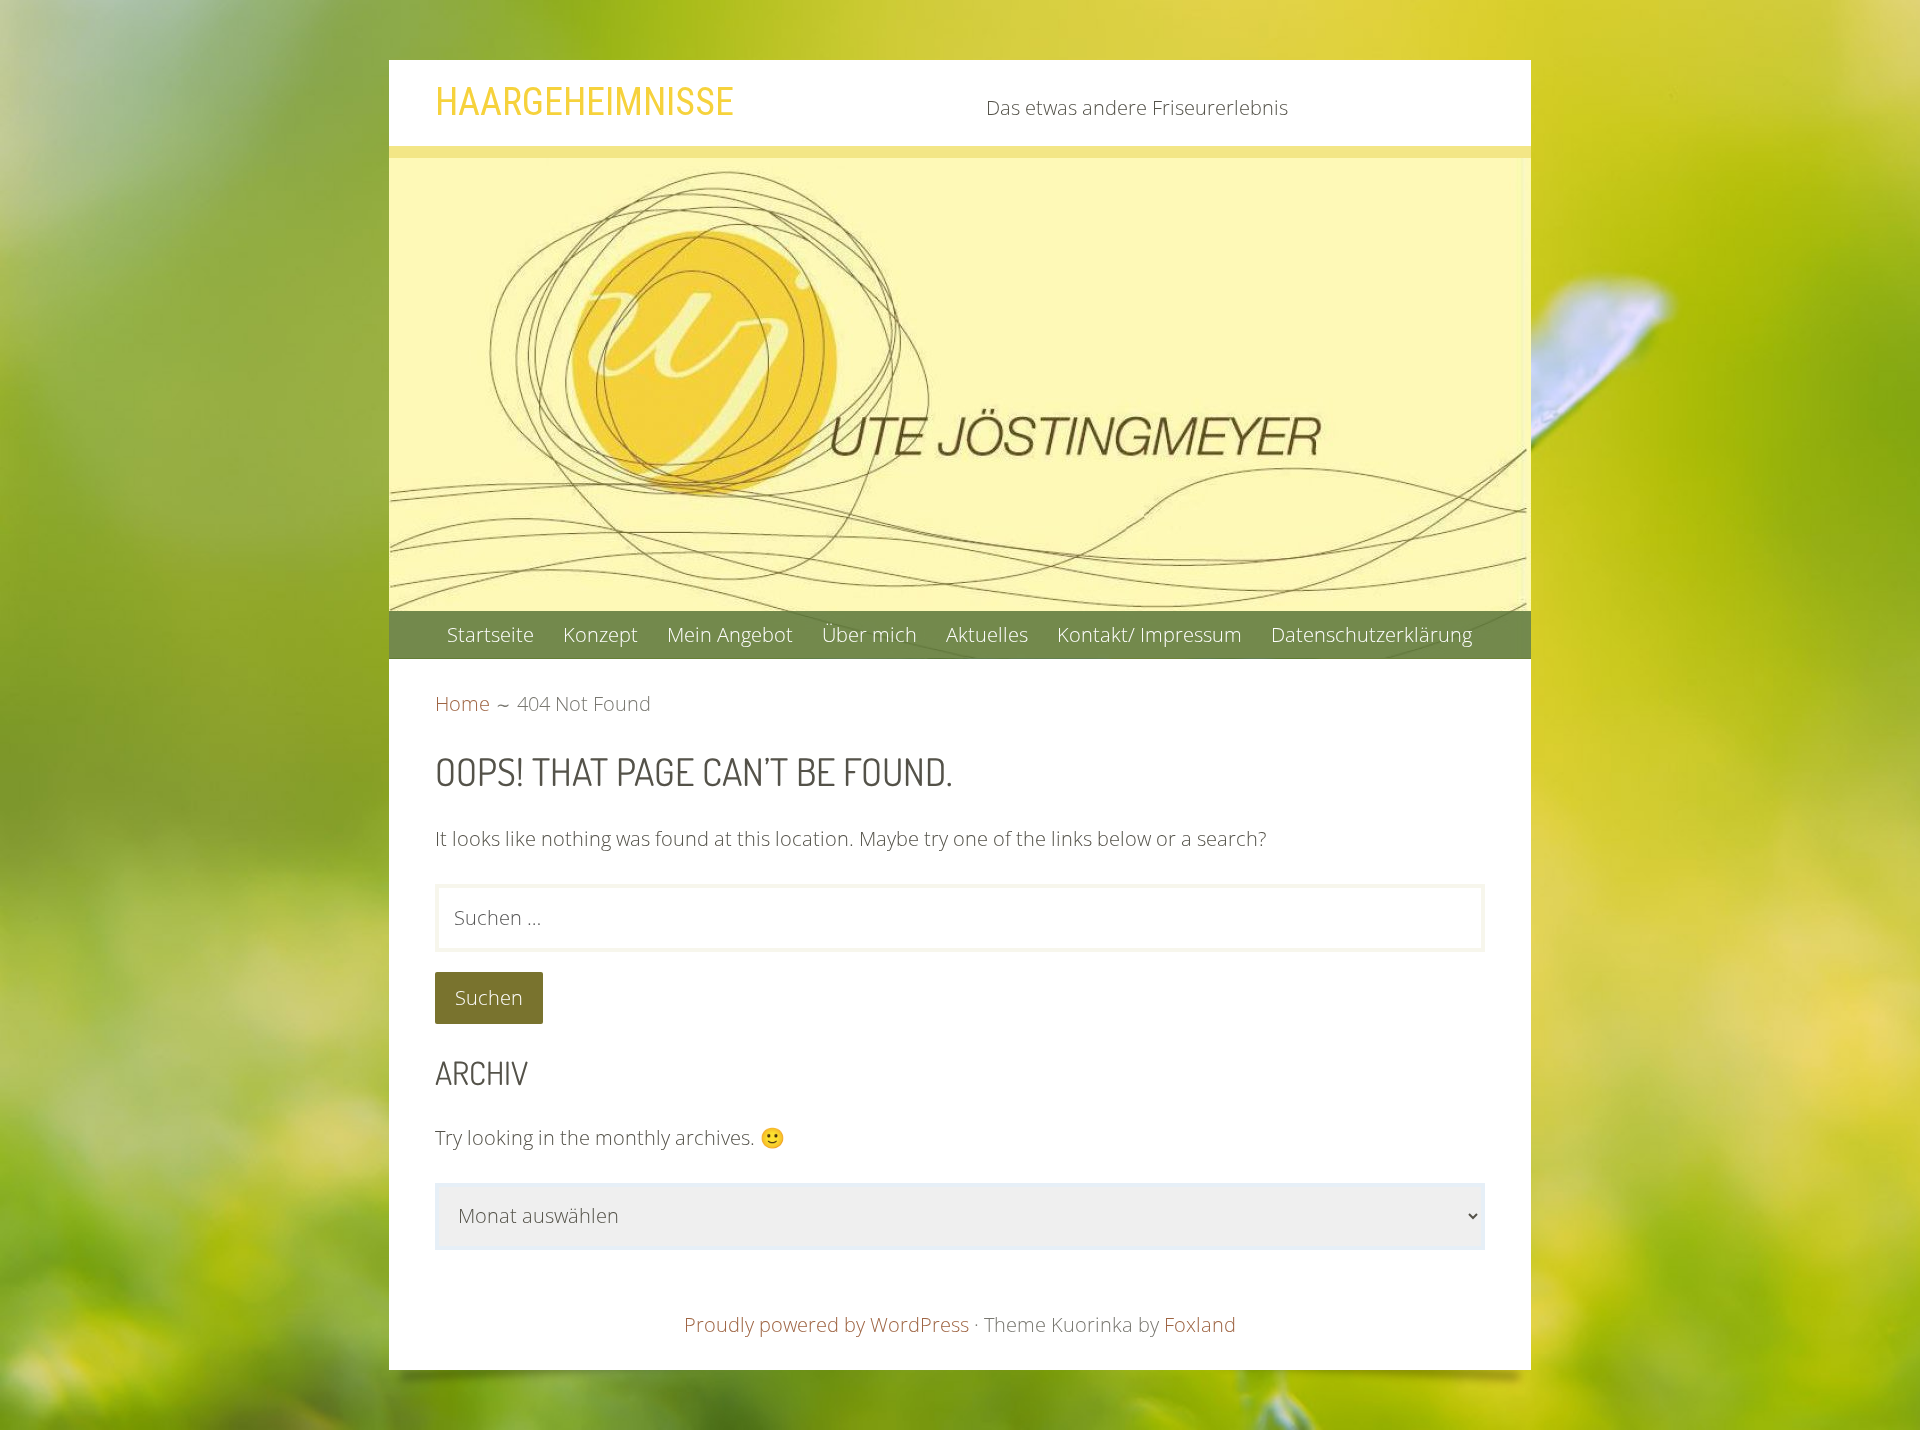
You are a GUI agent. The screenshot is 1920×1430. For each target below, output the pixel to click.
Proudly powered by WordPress (826, 1324)
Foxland (1200, 1324)
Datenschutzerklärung (1371, 634)
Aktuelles (987, 634)
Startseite (490, 634)
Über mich (869, 634)
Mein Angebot (730, 634)
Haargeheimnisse (584, 102)
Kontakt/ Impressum (1149, 634)
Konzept (600, 634)
